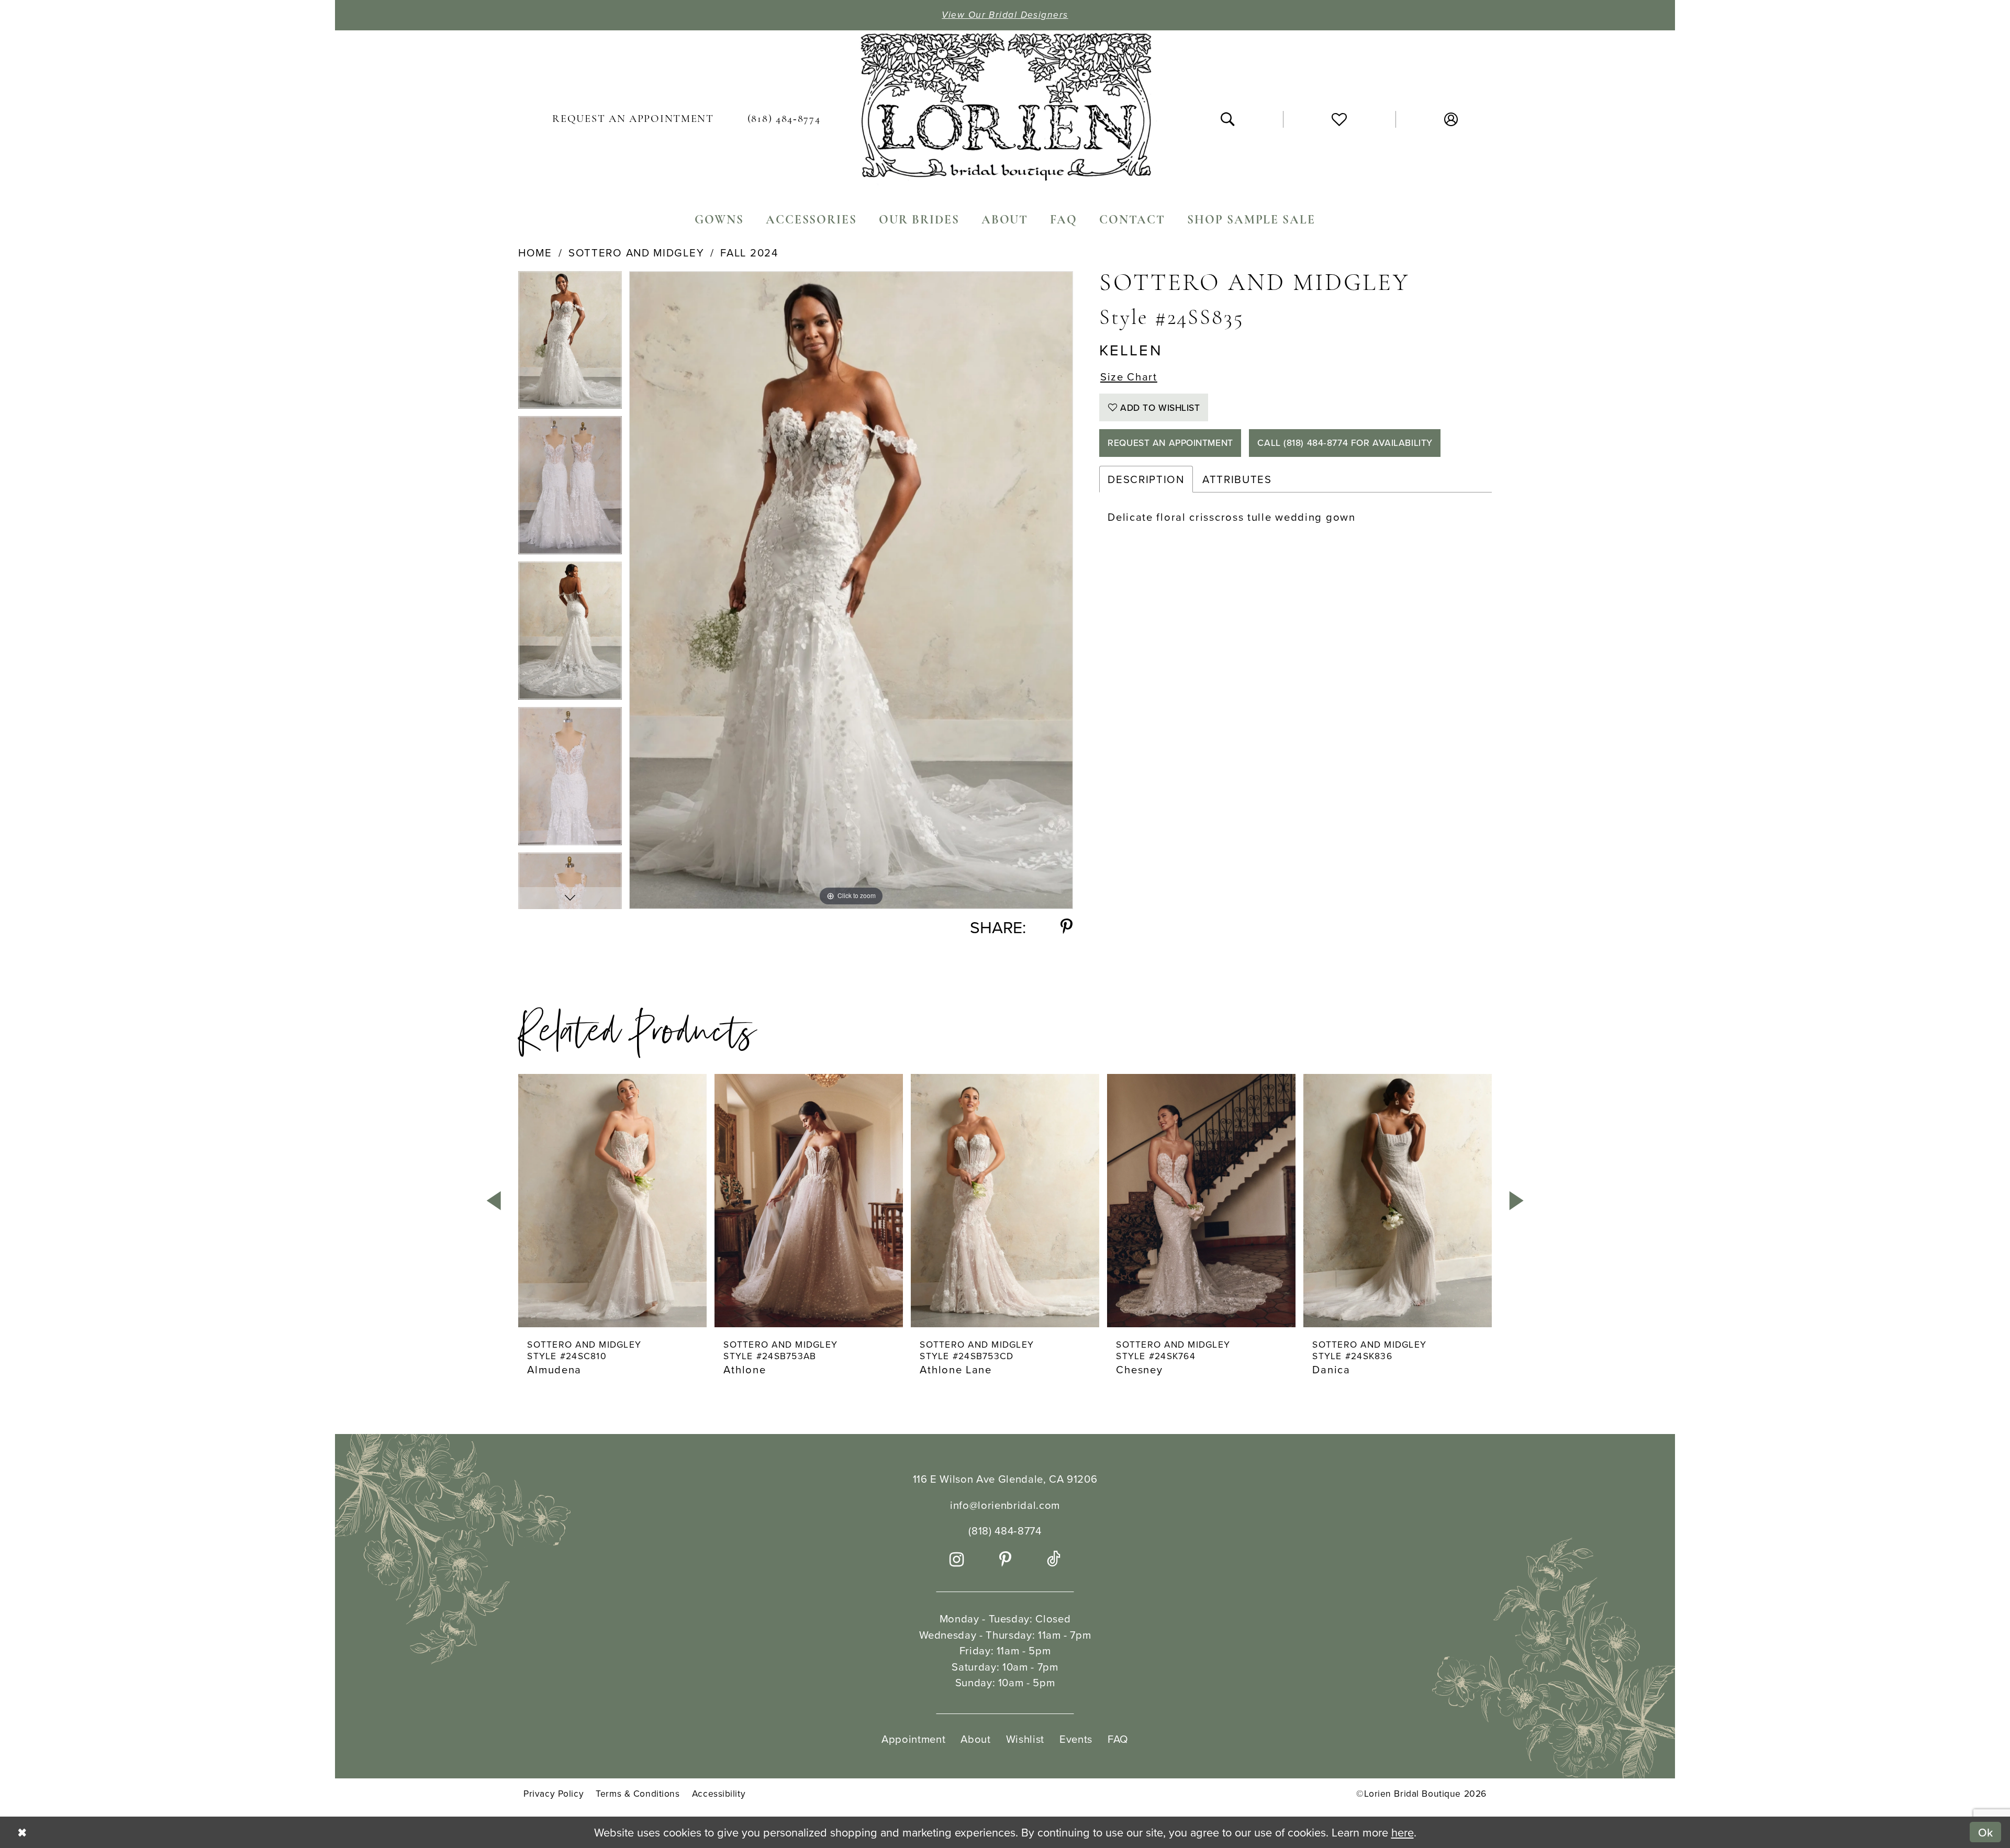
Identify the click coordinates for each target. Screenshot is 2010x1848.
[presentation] (612, 1201)
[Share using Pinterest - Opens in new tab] (1067, 927)
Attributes (1237, 479)
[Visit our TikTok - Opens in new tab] (1054, 1560)
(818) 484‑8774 (1005, 1531)
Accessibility (719, 1794)
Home (535, 253)
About (975, 1739)
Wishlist (1025, 1739)
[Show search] (1227, 119)
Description (1146, 479)
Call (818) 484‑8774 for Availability (1345, 443)
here (1403, 1832)
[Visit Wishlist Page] (1339, 120)
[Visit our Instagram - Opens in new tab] (957, 1560)
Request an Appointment (1170, 443)
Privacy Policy (554, 1794)
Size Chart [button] (1129, 377)
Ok (1986, 1832)
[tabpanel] (570, 344)
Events (1076, 1739)
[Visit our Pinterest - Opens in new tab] (1006, 1560)
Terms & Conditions (638, 1794)
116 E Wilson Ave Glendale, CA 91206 (1005, 1479)
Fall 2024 (749, 253)
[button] (1451, 119)
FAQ (1118, 1739)
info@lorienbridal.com (1005, 1505)
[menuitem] (633, 119)
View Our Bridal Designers (1005, 15)
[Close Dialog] (21, 1832)
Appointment (913, 1739)
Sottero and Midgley (636, 253)
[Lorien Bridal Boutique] (1005, 110)
